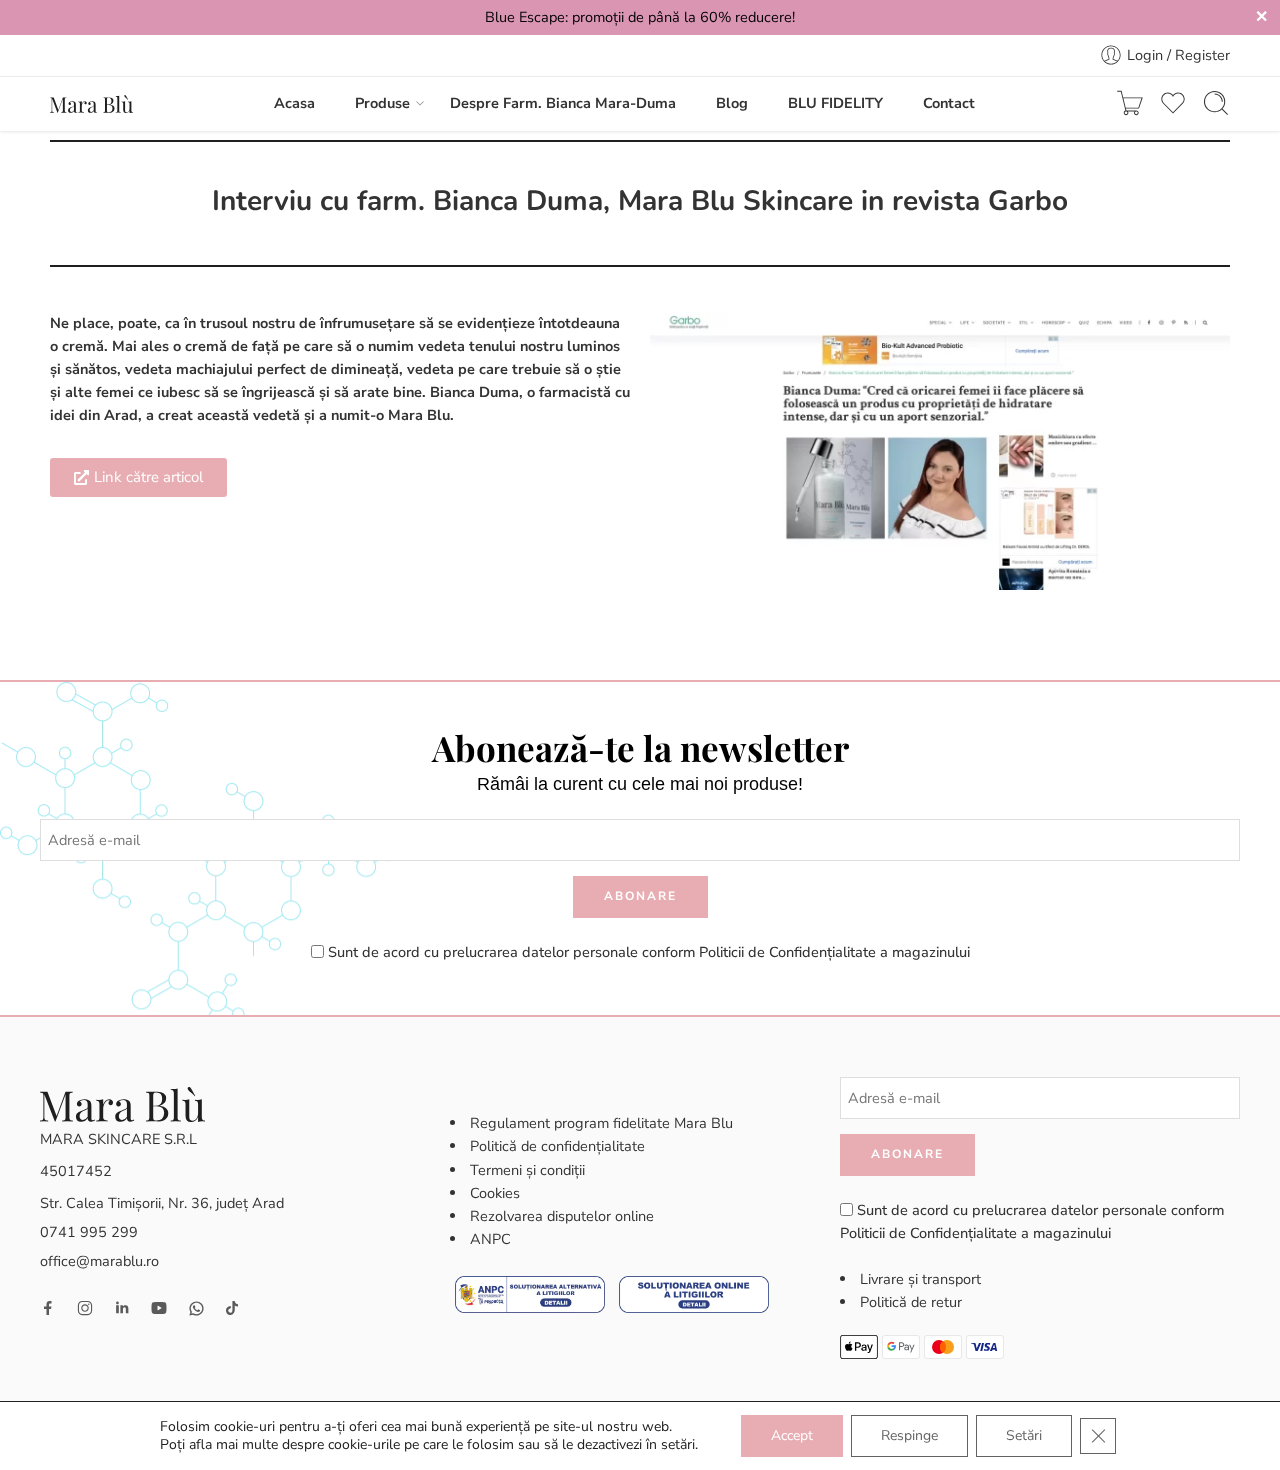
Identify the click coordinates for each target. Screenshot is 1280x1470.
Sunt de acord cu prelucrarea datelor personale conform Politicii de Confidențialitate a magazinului (649, 952)
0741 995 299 (89, 1232)
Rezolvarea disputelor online (562, 1216)
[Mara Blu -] (91, 102)
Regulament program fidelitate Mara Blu (601, 1123)
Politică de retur (911, 1302)
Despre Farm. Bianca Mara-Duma (563, 103)
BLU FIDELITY (835, 103)
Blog (732, 103)
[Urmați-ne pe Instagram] (85, 1308)
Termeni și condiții (527, 1170)
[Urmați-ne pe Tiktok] (232, 1308)
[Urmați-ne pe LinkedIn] (122, 1308)
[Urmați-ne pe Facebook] (48, 1308)
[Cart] (1130, 103)
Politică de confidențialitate (557, 1146)
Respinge (909, 1435)
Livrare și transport (920, 1279)
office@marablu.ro (99, 1261)
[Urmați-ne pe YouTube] (159, 1308)
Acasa (294, 103)
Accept (792, 1435)
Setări (1024, 1435)
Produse (382, 103)
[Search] (1216, 103)
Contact (949, 103)
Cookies (495, 1193)
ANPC (490, 1239)
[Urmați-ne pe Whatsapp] (196, 1308)
